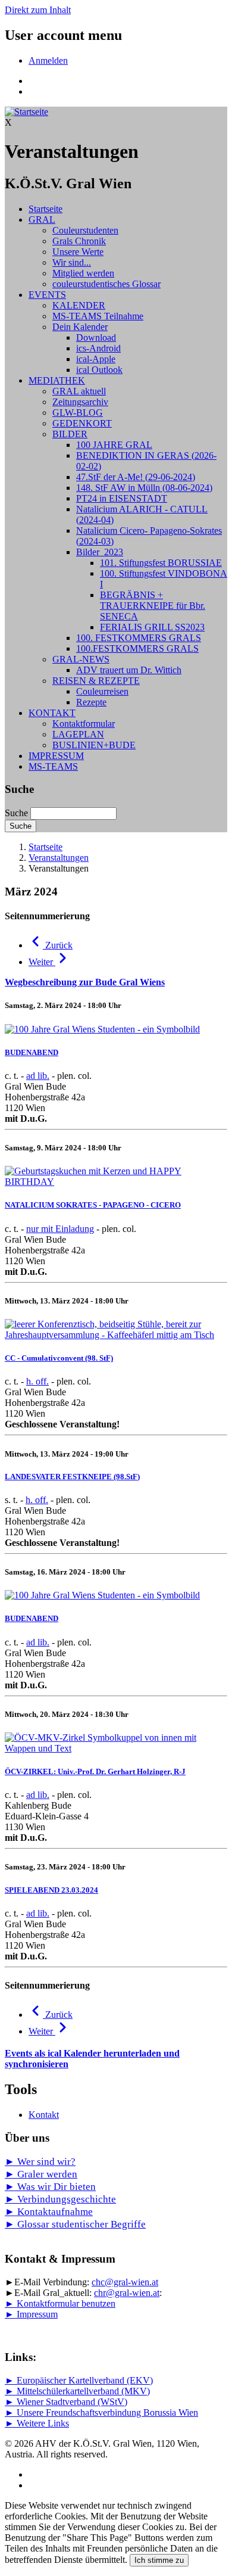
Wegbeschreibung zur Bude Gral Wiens (85, 982)
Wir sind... (72, 262)
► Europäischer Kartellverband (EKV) (79, 2380)
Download (96, 337)
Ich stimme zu (159, 2560)
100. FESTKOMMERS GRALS (139, 638)
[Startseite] (26, 112)
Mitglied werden (83, 273)
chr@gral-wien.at (127, 2293)
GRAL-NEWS (81, 659)
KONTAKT (52, 713)
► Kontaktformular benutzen (60, 2303)
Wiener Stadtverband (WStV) (72, 2402)
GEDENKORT (82, 423)
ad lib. (38, 1076)
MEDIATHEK (57, 380)
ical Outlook (99, 370)
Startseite (46, 209)
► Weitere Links (37, 2423)
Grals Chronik (79, 241)
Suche (16, 813)
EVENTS (47, 295)
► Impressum (31, 2314)
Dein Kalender (80, 327)
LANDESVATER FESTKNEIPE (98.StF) (72, 1477)
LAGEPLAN (78, 734)
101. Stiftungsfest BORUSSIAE (161, 563)
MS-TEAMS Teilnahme (98, 316)
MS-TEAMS (53, 766)
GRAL (42, 220)
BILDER (70, 434)
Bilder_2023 (100, 552)
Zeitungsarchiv (80, 402)
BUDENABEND (32, 1052)
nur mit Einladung (60, 1229)
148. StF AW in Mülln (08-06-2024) (144, 488)
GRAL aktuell (79, 391)
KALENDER (79, 305)
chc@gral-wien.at (125, 2282)
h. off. (37, 1381)
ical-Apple (96, 359)
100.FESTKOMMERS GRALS (137, 648)
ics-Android (98, 348)
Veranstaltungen (59, 858)
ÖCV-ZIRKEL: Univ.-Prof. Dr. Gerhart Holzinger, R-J (95, 1771)
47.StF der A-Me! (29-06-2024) (136, 477)
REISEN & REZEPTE (96, 681)
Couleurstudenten (85, 230)
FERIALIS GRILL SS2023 (152, 627)
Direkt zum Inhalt (38, 10)
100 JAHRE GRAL (114, 445)
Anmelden (48, 60)
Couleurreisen (102, 691)
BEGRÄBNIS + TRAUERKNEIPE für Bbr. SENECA (153, 606)
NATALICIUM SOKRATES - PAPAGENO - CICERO (93, 1205)
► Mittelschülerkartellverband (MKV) (77, 2391)
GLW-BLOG (78, 413)
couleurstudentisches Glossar (106, 284)
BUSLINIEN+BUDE (94, 745)
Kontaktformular (84, 724)
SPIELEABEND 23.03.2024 (51, 1890)
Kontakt (44, 2115)
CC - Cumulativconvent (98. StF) (59, 1358)
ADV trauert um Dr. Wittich (129, 670)
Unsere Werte (78, 252)
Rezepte (91, 702)
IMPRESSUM (56, 756)
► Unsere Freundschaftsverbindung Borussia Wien (101, 2412)
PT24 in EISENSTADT (122, 498)
